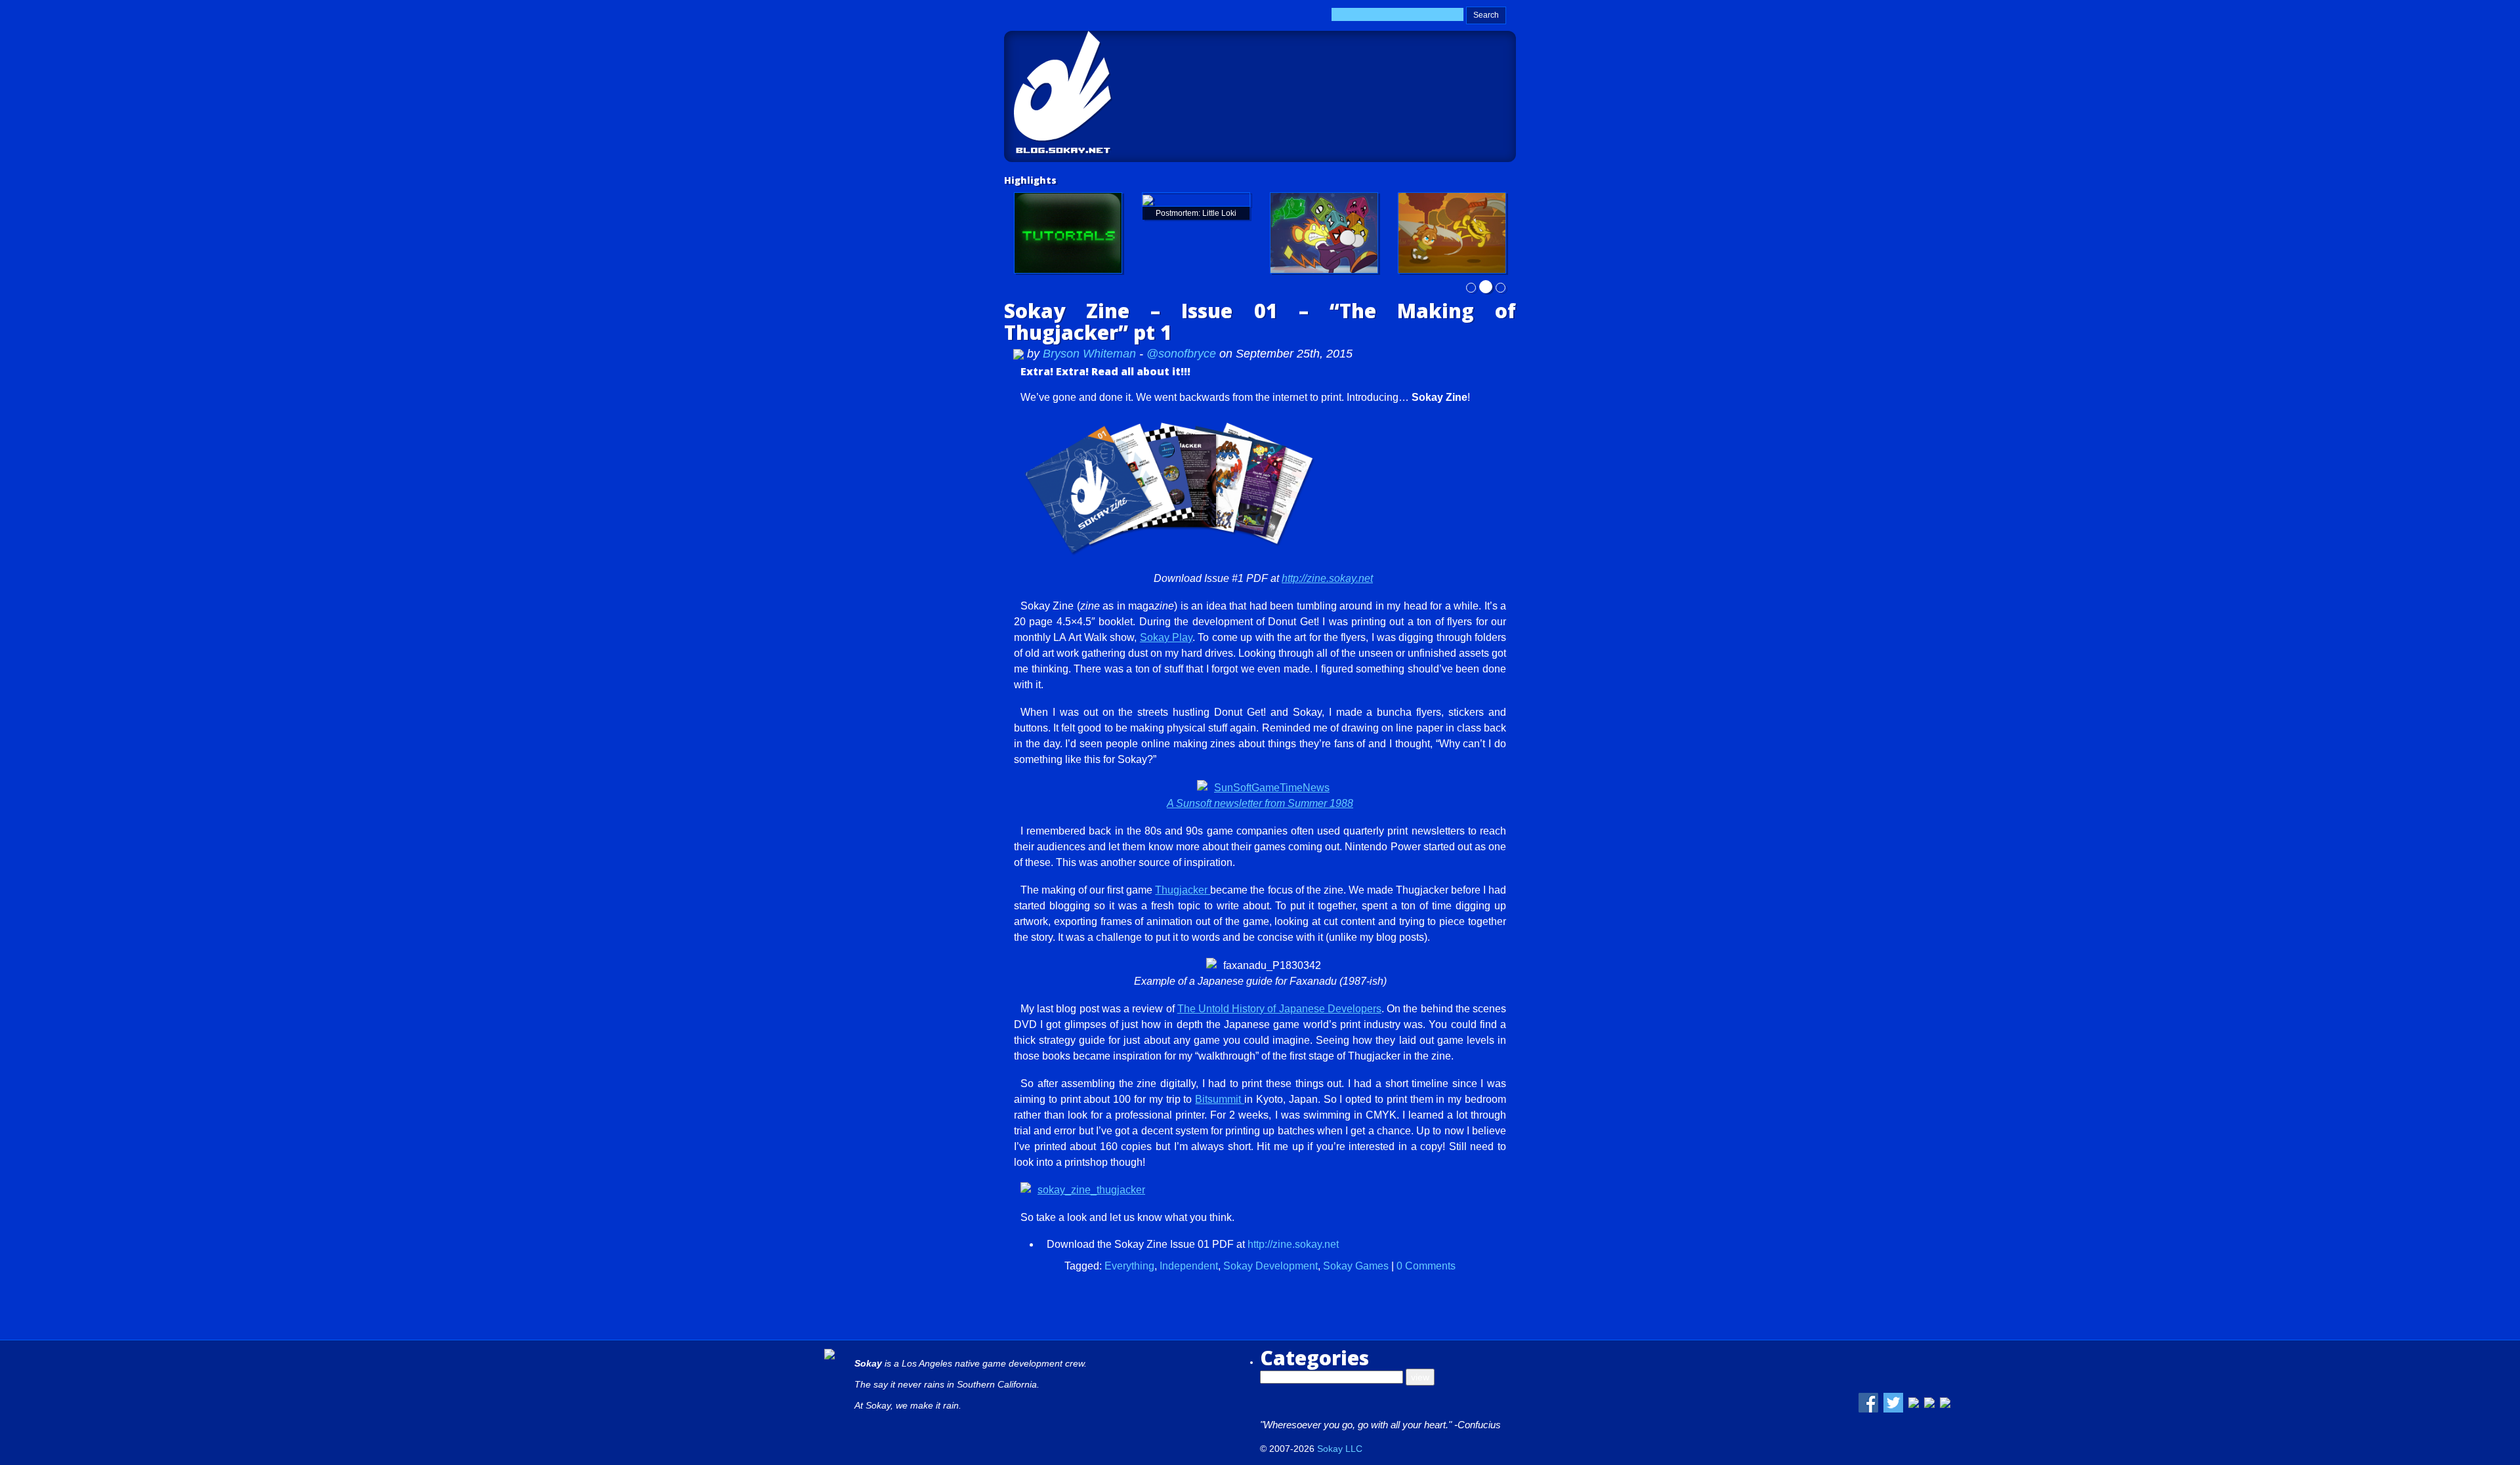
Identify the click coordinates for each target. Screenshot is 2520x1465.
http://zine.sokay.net (1327, 578)
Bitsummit (1220, 1099)
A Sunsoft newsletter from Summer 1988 (1260, 803)
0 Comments (1426, 1266)
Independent (1189, 1266)
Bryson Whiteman (1091, 354)
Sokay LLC (1340, 1449)
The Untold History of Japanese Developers (1279, 1009)
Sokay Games (1356, 1266)
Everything (1129, 1266)
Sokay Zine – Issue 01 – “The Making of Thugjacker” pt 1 (1260, 321)
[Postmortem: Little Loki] (1196, 199)
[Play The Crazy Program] (1324, 233)
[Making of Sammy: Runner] (1452, 233)
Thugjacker (1183, 890)
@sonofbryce (1181, 354)
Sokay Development (1270, 1266)
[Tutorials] (1068, 233)
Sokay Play (1166, 637)
